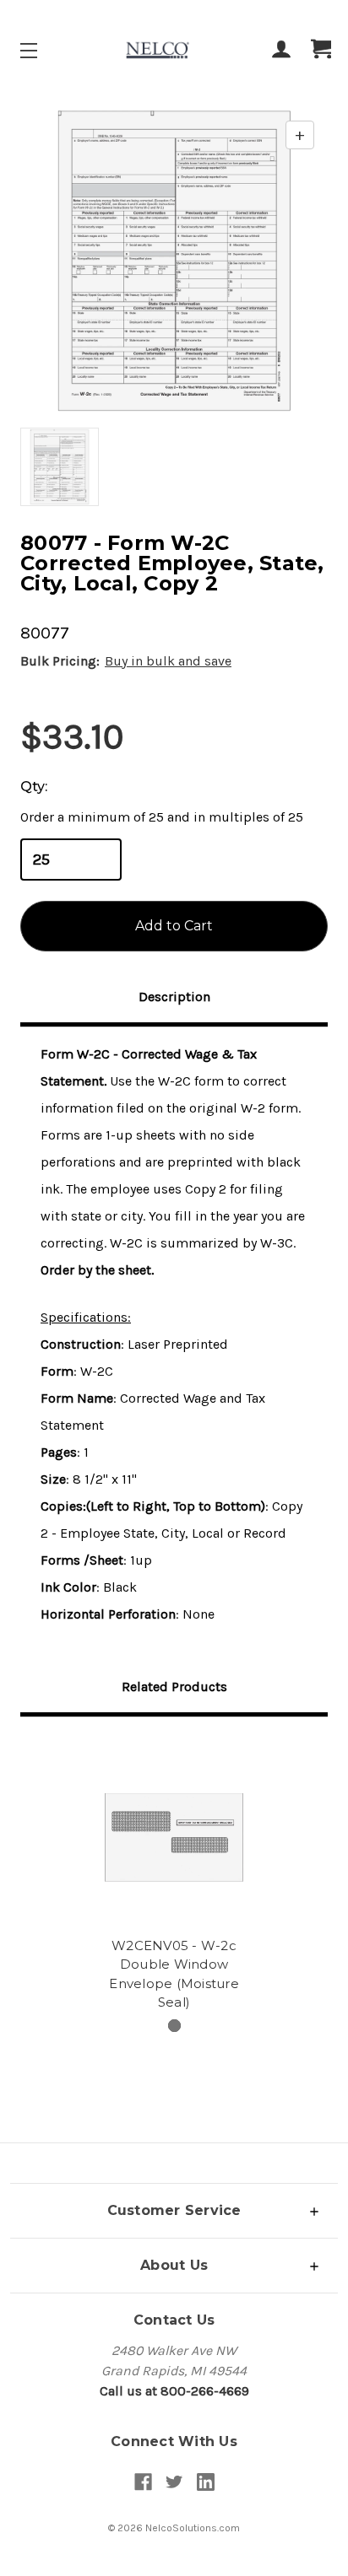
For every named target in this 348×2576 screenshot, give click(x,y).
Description (174, 997)
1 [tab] (174, 2026)
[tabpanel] (174, 1877)
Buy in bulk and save (168, 661)
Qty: (34, 787)
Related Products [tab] (174, 1687)
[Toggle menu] (43, 50)
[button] (174, 2210)
